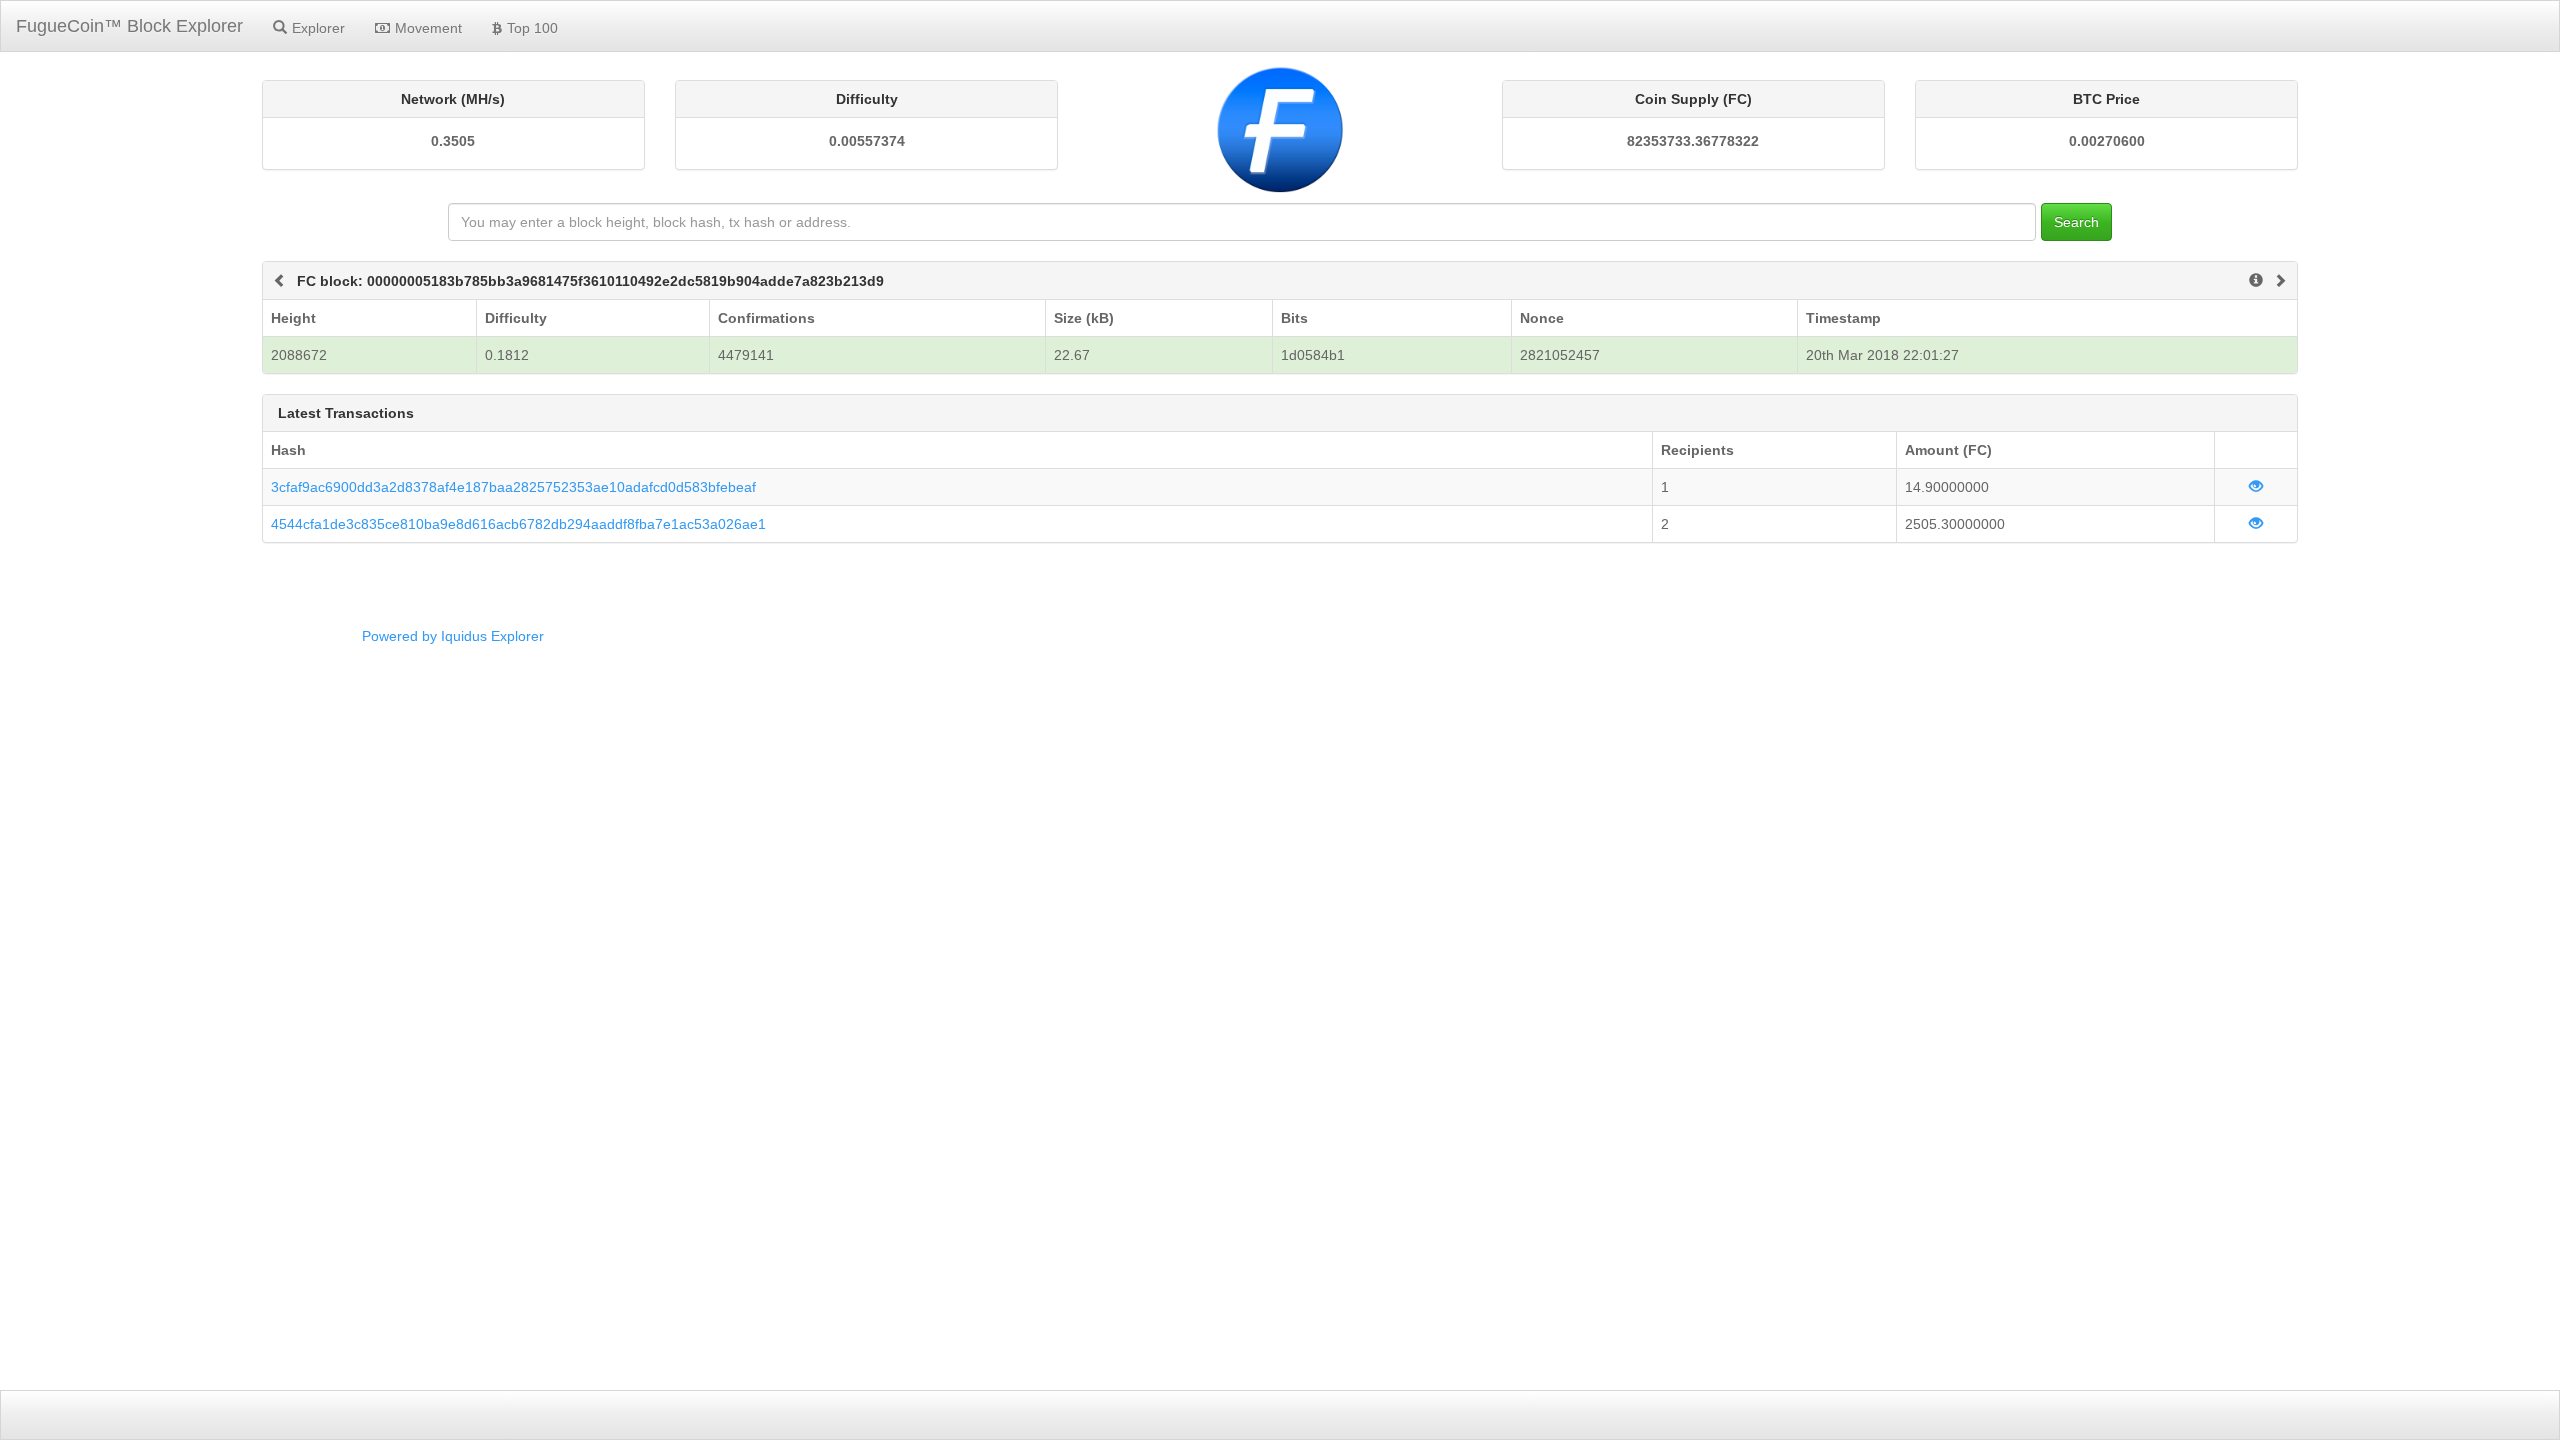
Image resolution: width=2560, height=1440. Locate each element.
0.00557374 (867, 141)
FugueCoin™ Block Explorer (129, 26)
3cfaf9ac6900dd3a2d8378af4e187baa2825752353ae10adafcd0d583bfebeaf (513, 487)
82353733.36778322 (1693, 141)
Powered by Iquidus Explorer (453, 636)
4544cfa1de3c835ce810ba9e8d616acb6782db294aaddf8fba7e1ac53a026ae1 (518, 524)
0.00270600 (2107, 141)
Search (2076, 222)
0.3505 (453, 141)
